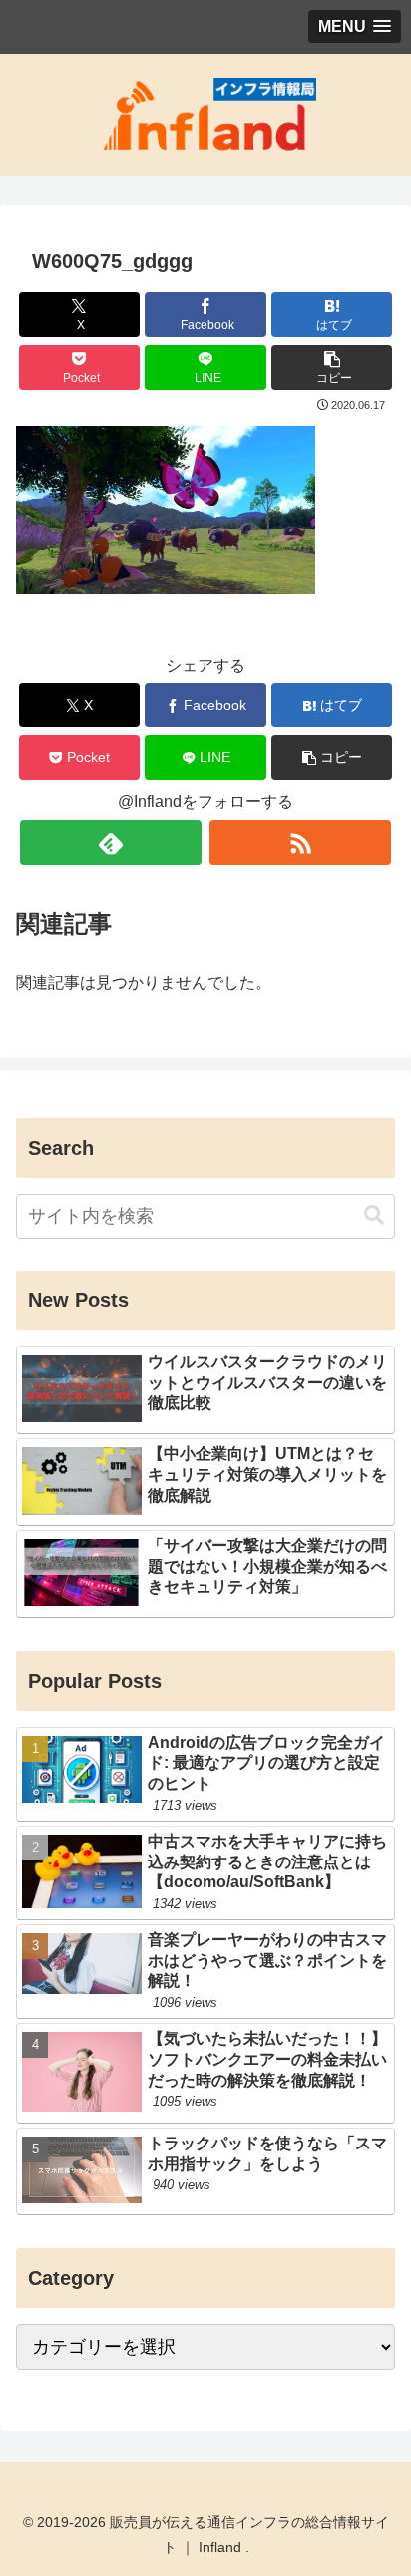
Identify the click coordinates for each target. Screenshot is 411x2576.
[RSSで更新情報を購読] (300, 843)
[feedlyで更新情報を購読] (111, 843)
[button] (332, 367)
